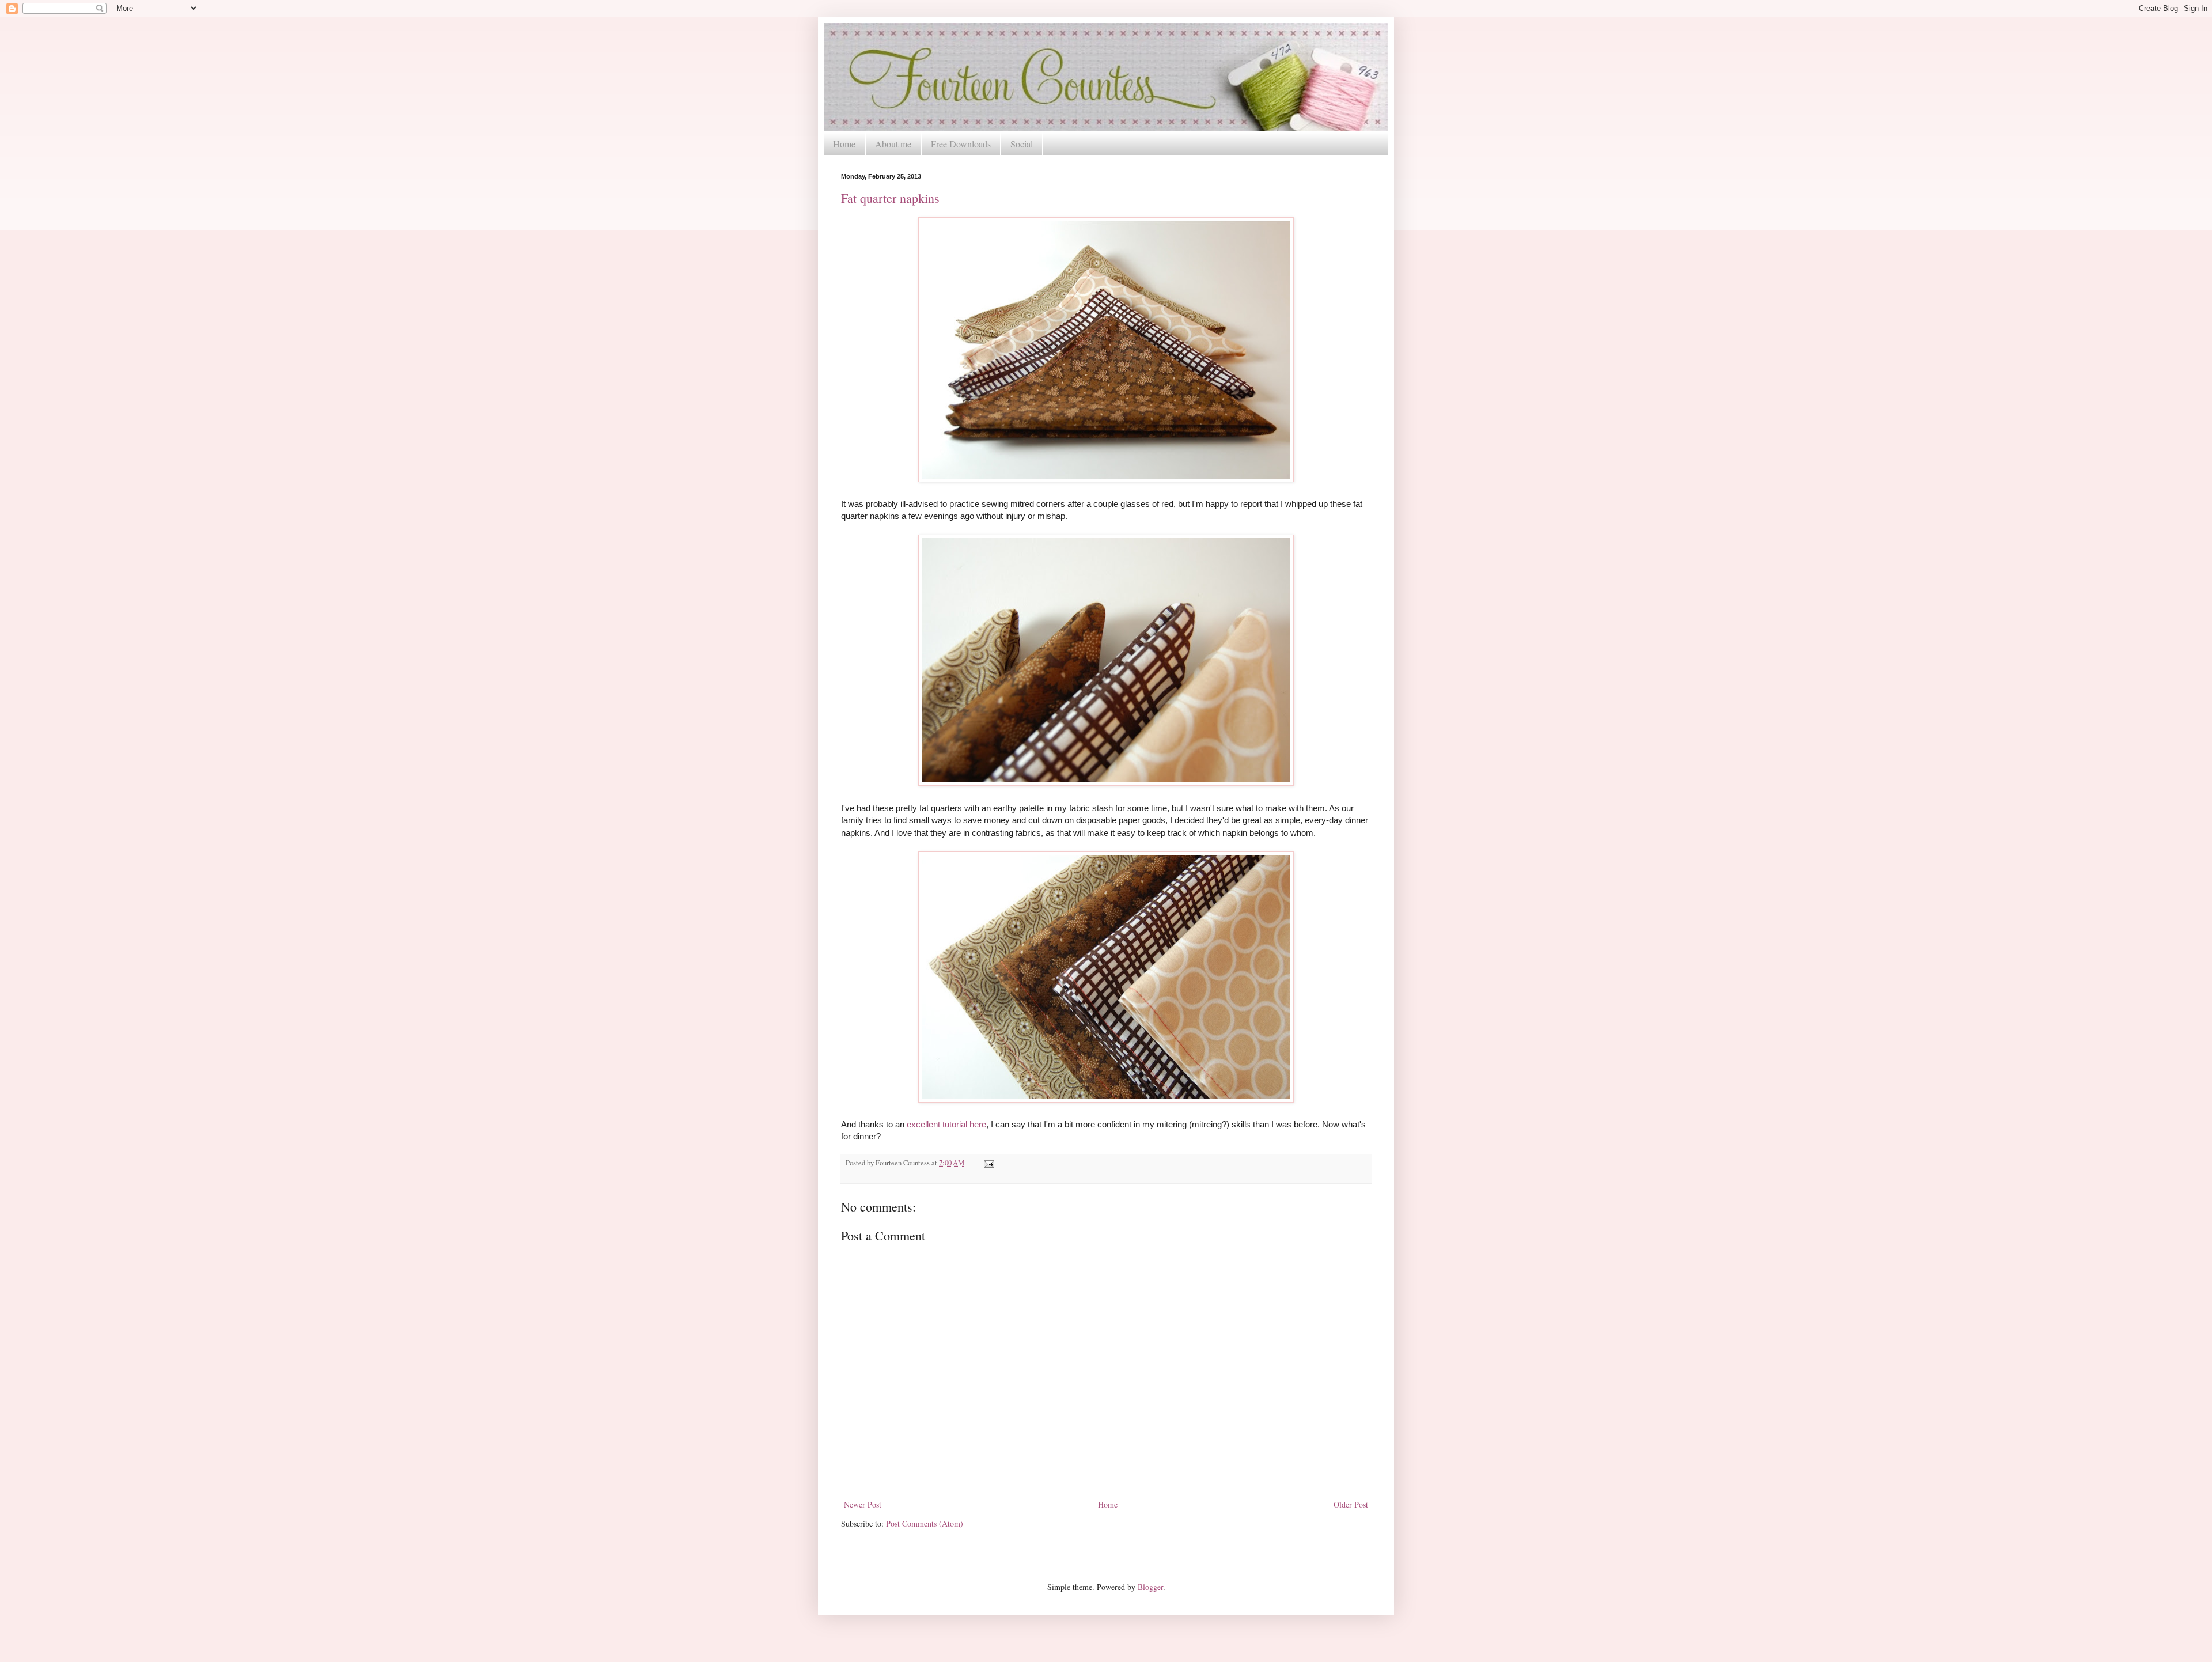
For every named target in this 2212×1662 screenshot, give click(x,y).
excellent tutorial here (946, 1124)
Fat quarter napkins (890, 198)
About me (893, 144)
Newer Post (863, 1504)
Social (1022, 144)
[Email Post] (987, 1163)
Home (844, 144)
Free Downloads (961, 144)
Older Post (1351, 1504)
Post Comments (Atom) (925, 1523)
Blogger (1150, 1587)
